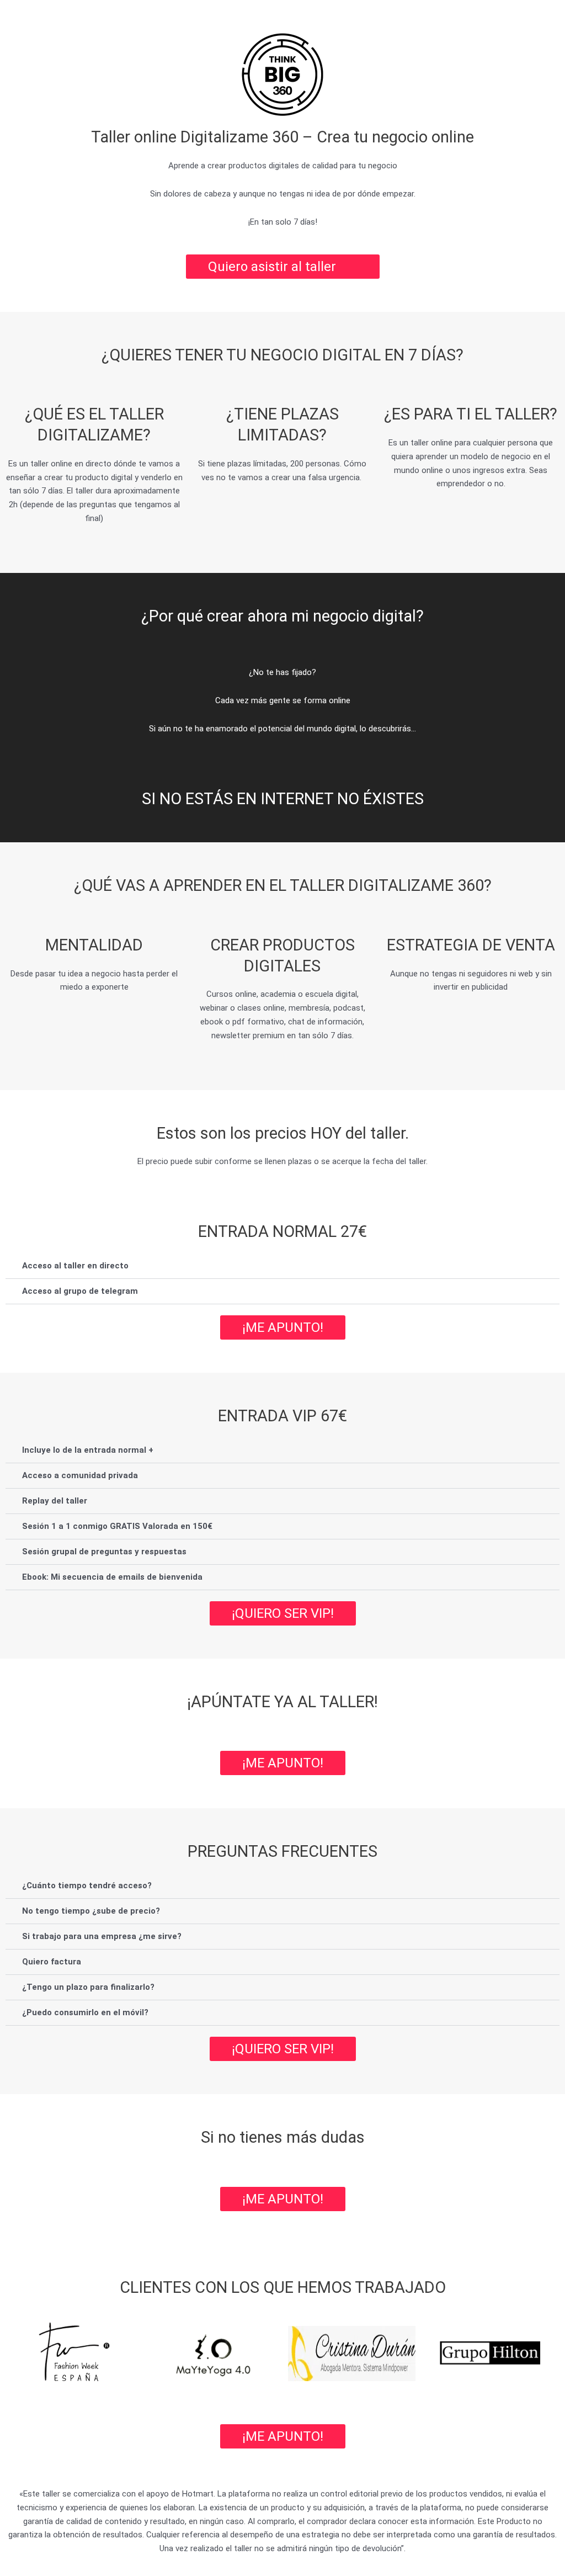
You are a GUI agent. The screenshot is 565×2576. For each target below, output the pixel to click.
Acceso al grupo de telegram (80, 1292)
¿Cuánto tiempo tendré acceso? (87, 1886)
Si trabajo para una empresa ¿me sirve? (102, 1937)
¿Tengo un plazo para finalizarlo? (88, 1988)
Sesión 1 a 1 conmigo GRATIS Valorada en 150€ (117, 1527)
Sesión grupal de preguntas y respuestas (104, 1552)
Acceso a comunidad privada (80, 1476)
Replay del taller (55, 1501)
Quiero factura (52, 1962)
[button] (282, 1267)
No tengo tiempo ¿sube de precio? (91, 1911)
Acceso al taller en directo (75, 1266)
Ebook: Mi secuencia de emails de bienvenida (112, 1578)
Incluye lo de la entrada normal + (88, 1451)
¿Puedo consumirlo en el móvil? (85, 2013)
